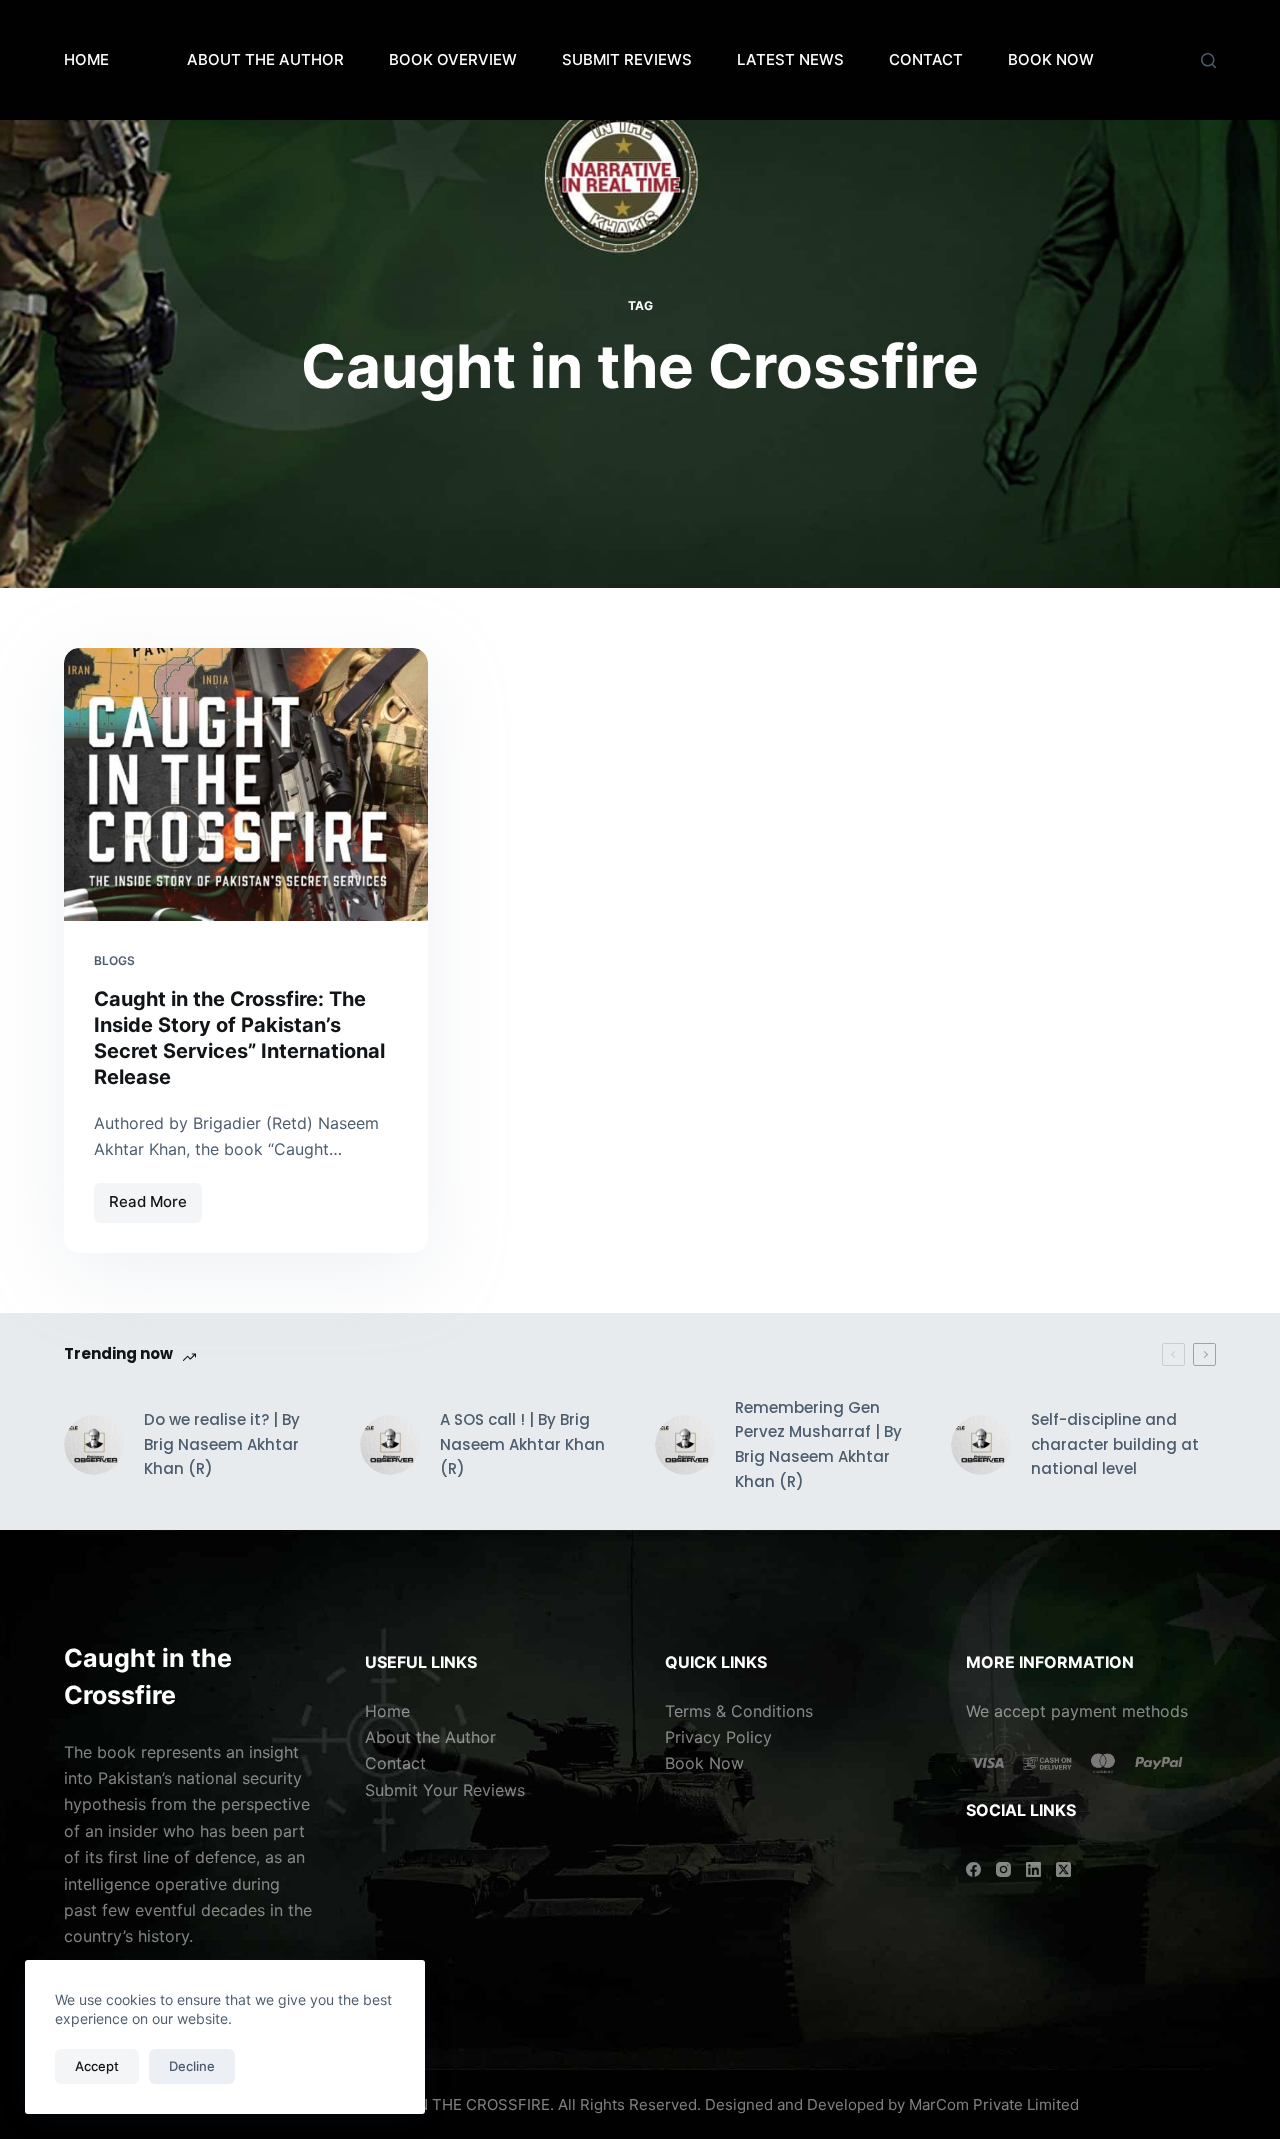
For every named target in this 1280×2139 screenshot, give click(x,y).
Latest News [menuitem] (790, 59)
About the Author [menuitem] (265, 59)
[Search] (1208, 60)
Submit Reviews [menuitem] (627, 59)
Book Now (704, 1763)
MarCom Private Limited (994, 2104)
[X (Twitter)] (1063, 1869)
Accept (97, 2066)
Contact (398, 1763)
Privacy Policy (718, 1737)
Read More (155, 1197)
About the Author (430, 1737)
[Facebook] (973, 1869)
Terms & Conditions (739, 1711)
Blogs (114, 960)
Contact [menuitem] (926, 59)
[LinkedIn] (1033, 1869)
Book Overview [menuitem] (453, 59)
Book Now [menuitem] (1051, 59)
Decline (192, 2066)
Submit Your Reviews (445, 1790)
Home (86, 59)
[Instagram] (1003, 1869)
